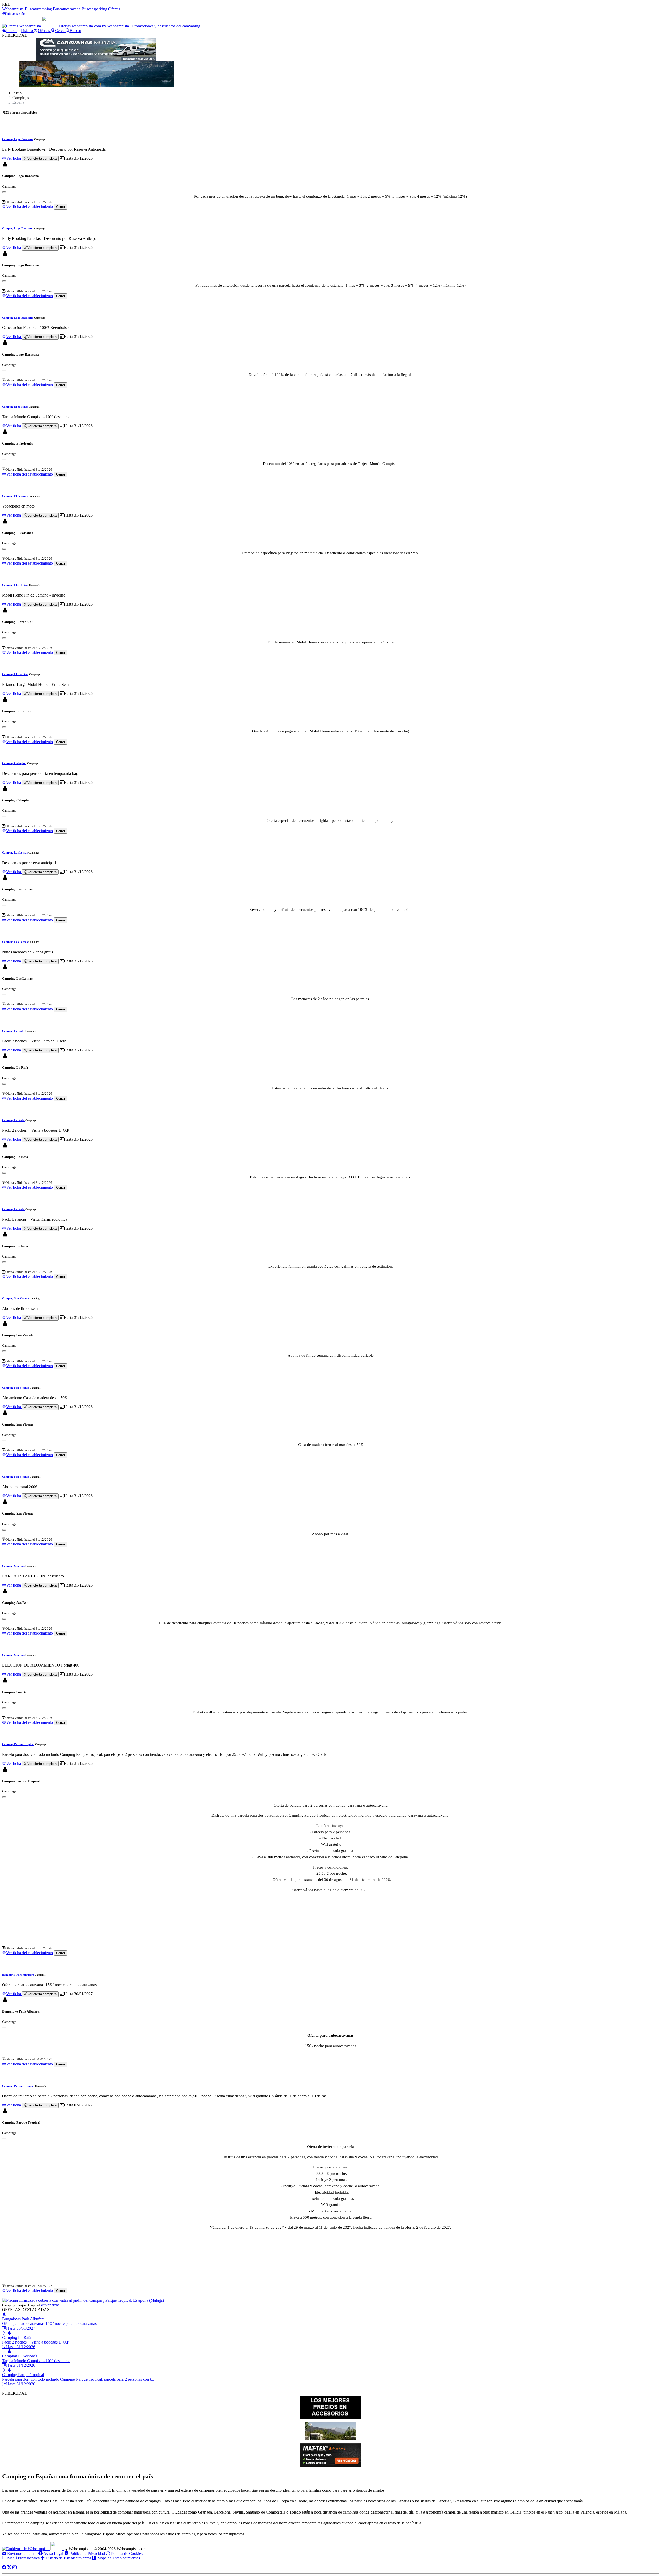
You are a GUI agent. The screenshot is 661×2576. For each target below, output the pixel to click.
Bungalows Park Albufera (18, 1975)
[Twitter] (9, 2567)
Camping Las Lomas (15, 852)
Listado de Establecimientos (68, 2558)
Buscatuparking (94, 9)
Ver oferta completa (42, 159)
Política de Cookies (126, 2553)
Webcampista (13, 9)
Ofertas (114, 9)
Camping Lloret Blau (15, 585)
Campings (21, 98)
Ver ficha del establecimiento (30, 207)
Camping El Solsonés (15, 407)
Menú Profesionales (23, 2558)
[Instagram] (14, 2567)
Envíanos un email (22, 2553)
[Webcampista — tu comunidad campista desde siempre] (33, 2549)
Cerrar (61, 207)
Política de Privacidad (87, 2553)
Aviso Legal (53, 2553)
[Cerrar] (4, 192)
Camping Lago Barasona (18, 139)
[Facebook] (4, 2567)
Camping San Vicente (15, 1298)
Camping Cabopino (14, 763)
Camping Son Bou (13, 1566)
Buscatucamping (38, 9)
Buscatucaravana (67, 9)
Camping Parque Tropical (18, 1744)
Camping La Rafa (13, 1031)
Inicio (17, 93)
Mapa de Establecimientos (118, 2558)
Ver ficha (14, 158)
